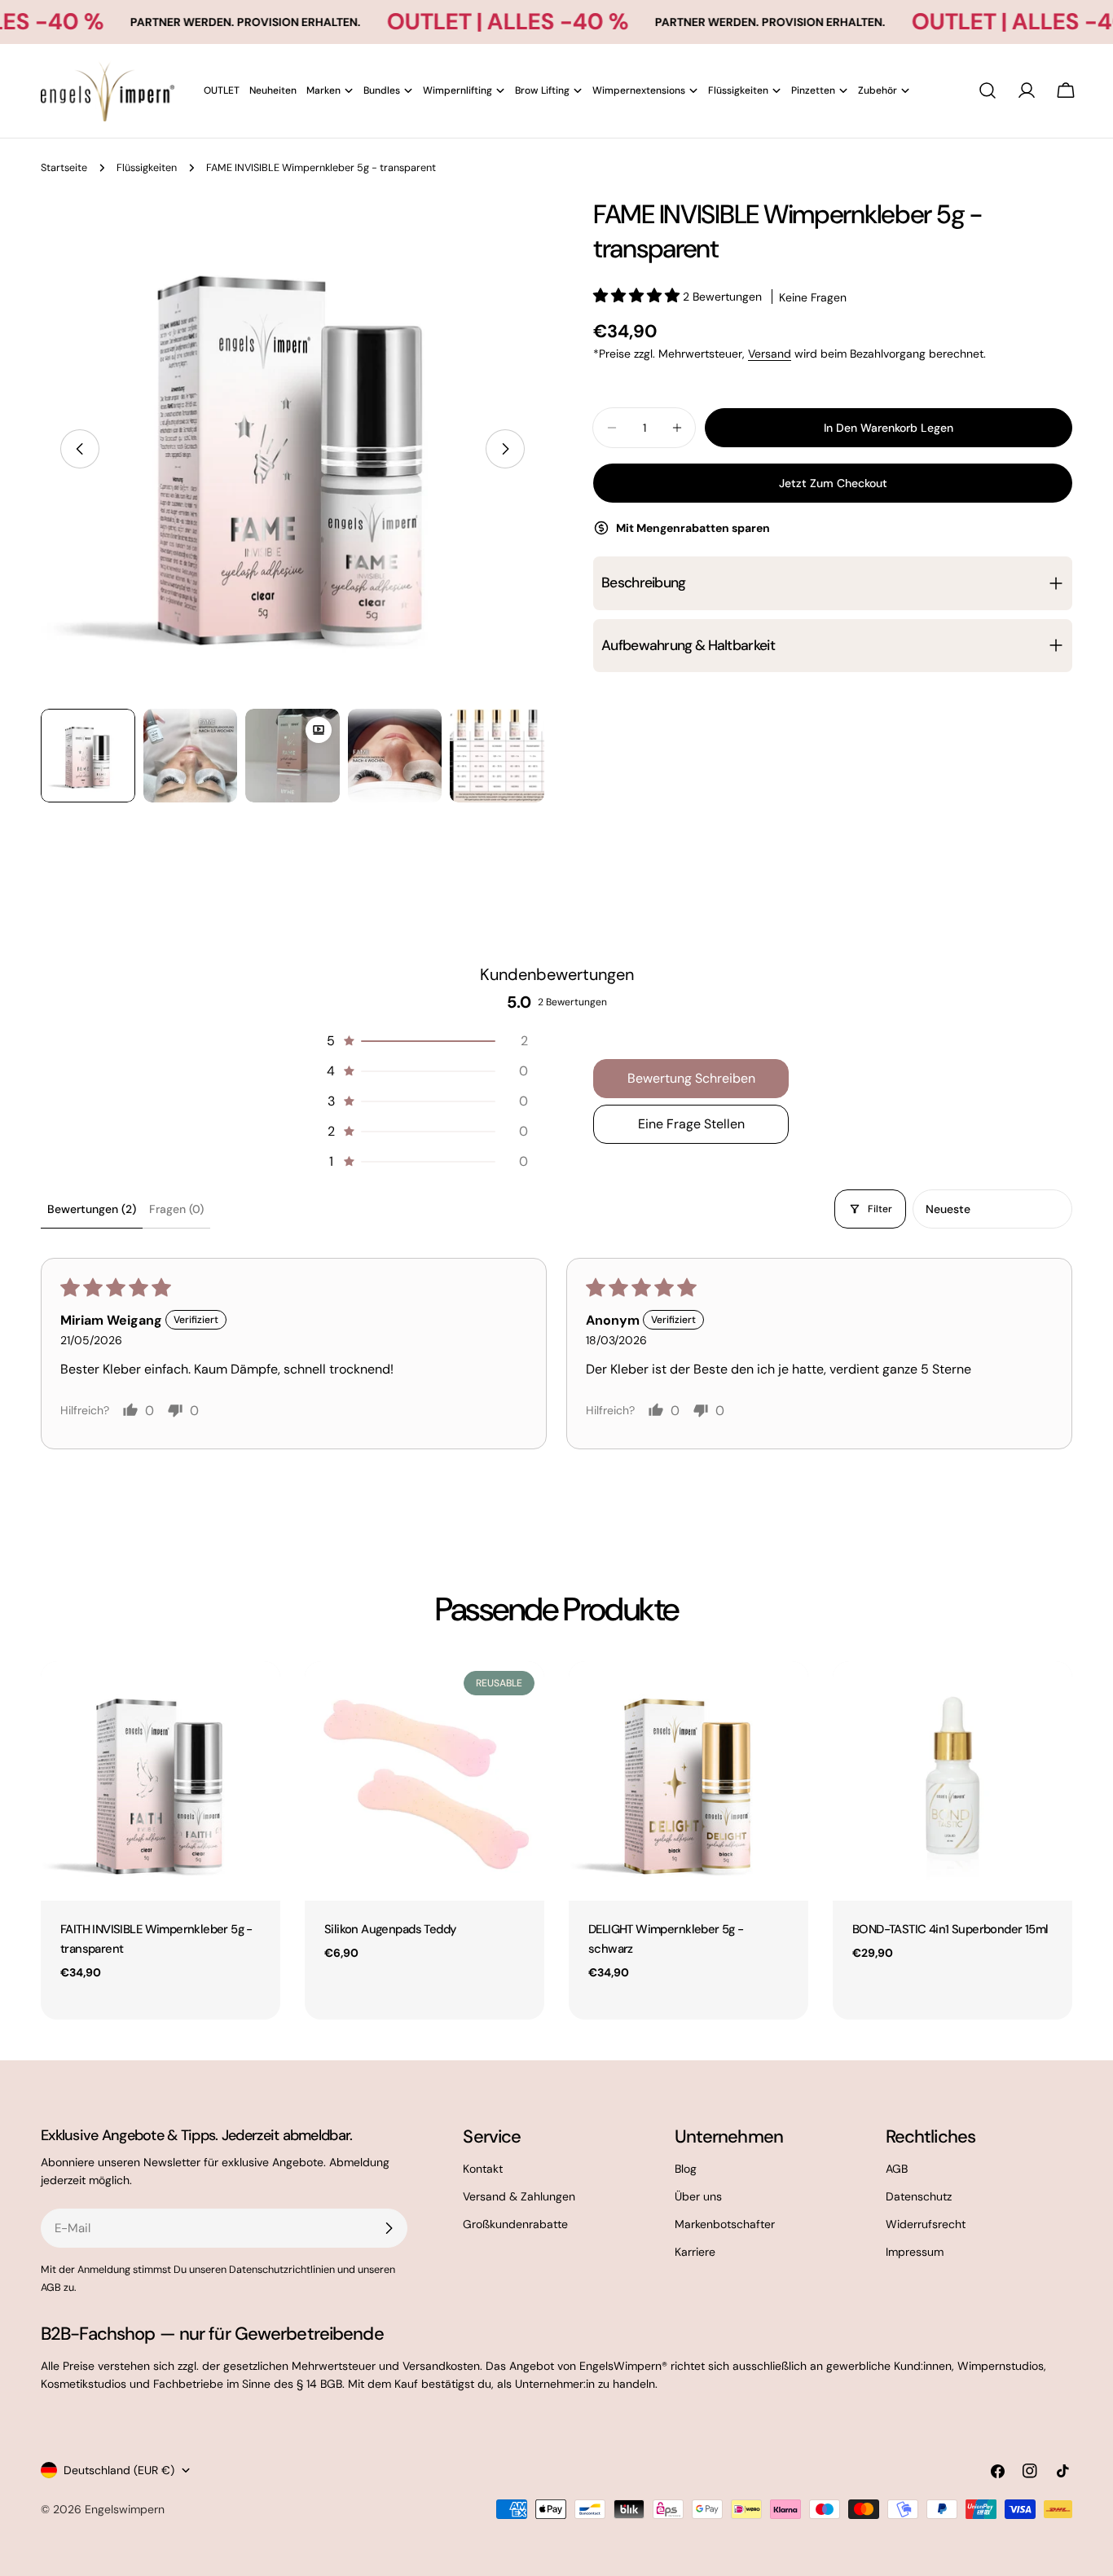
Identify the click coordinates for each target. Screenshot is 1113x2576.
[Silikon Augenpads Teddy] (425, 1781)
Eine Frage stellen (691, 1124)
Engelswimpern (125, 2509)
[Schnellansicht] (257, 1697)
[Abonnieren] (389, 2228)
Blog (686, 2169)
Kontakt (483, 2169)
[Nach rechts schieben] (505, 449)
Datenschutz (919, 2196)
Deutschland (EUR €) (119, 2470)
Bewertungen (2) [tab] (92, 1209)
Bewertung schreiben (691, 1078)
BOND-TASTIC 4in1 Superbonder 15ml (950, 1929)
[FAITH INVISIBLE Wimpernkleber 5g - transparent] (161, 1781)
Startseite (64, 168)
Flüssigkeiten (147, 168)
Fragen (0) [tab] (176, 1209)
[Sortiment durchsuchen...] (988, 90)
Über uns (698, 2196)
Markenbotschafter (725, 2224)
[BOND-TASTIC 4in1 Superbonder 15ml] (952, 1781)
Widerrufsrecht (926, 2224)
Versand (770, 354)
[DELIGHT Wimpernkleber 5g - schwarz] (688, 1781)
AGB (897, 2169)
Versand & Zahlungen (519, 2196)
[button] (638, 297)
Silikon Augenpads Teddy (390, 1929)
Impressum (915, 2252)
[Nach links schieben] (80, 449)
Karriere (695, 2252)
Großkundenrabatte (515, 2224)
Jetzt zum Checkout (833, 483)
